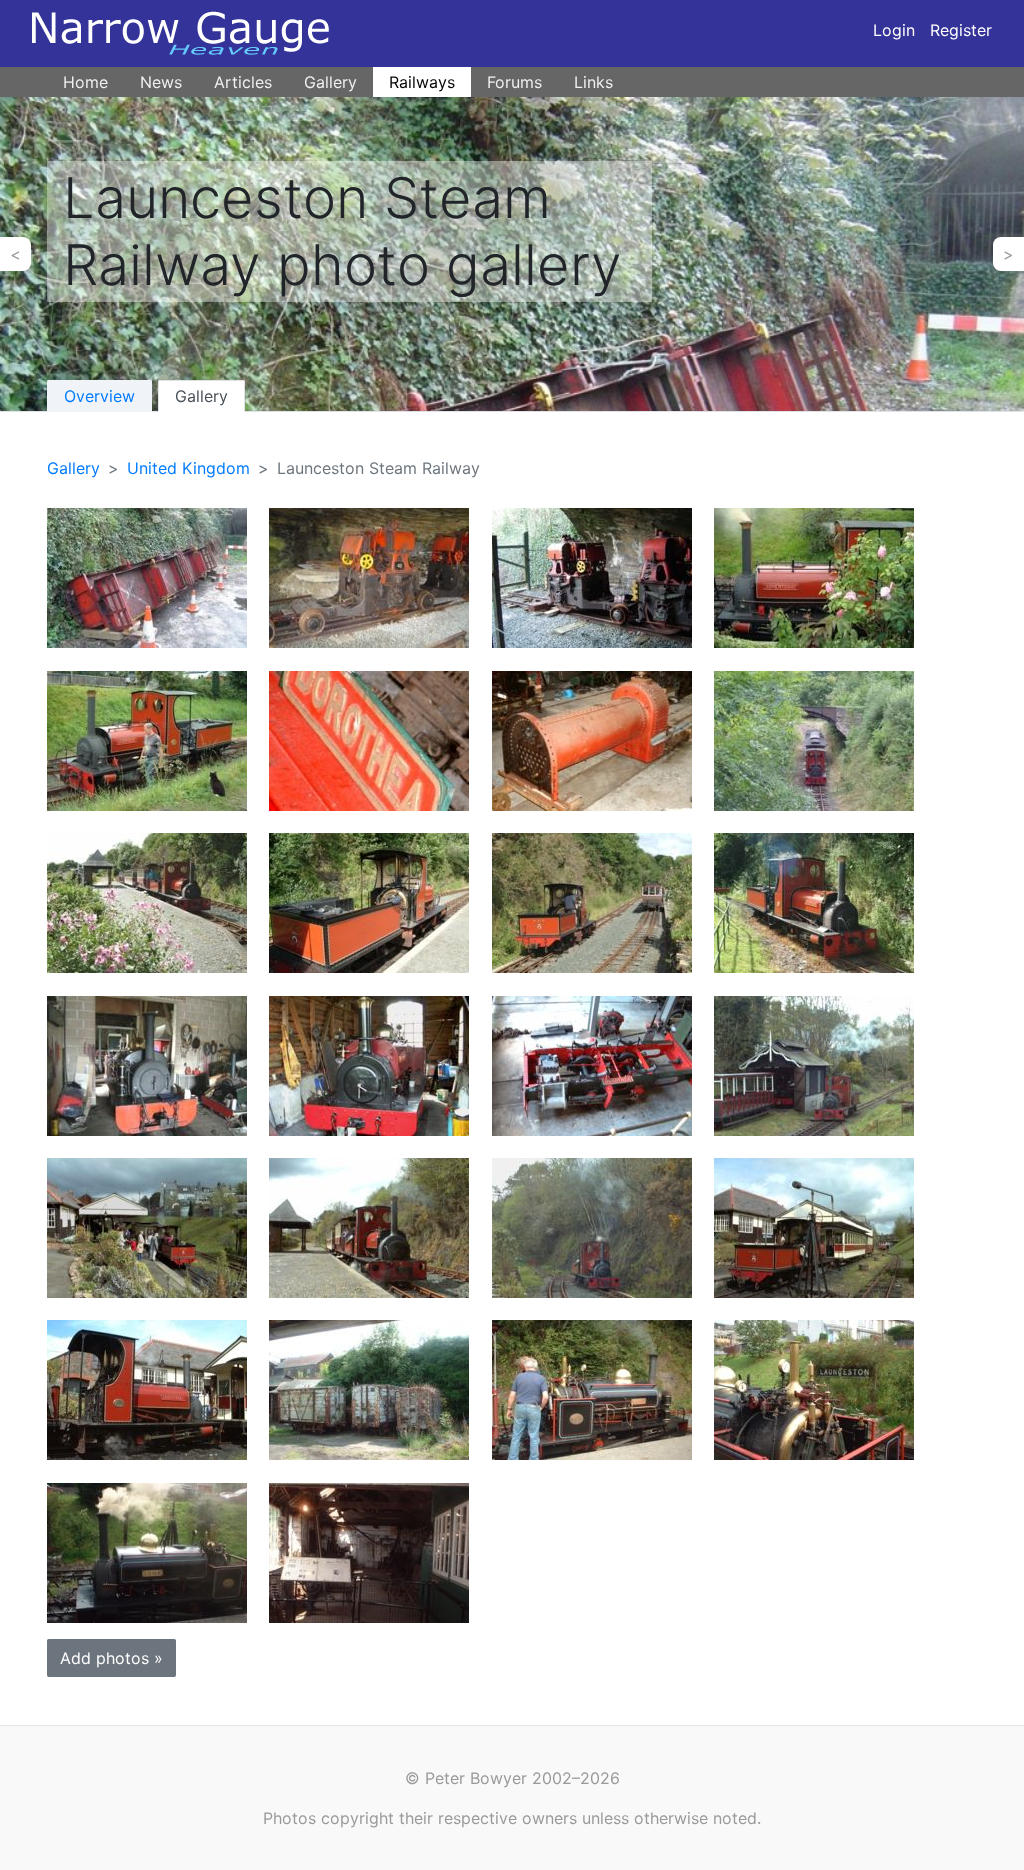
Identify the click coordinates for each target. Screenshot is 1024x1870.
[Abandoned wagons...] (369, 1388)
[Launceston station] (147, 1226)
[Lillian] (147, 1063)
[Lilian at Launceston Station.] (814, 1388)
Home (85, 82)
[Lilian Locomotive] (147, 1551)
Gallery (330, 82)
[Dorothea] (592, 1063)
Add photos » (111, 1658)
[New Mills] (147, 901)
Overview (99, 396)
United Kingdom (188, 468)
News (161, 82)
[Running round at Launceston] (814, 1063)
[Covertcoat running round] (592, 1226)
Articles (243, 82)
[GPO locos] (592, 576)
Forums (514, 82)
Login (894, 30)
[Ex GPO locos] (147, 576)
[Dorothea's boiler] (592, 739)
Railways (422, 82)
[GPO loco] (369, 576)
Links (593, 82)
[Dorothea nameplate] (369, 739)
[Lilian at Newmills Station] (592, 1388)
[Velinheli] (369, 1063)
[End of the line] (814, 901)
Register (961, 30)
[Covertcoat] (814, 576)
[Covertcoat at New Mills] (369, 1226)
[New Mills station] (592, 901)
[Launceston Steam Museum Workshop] (369, 1551)
